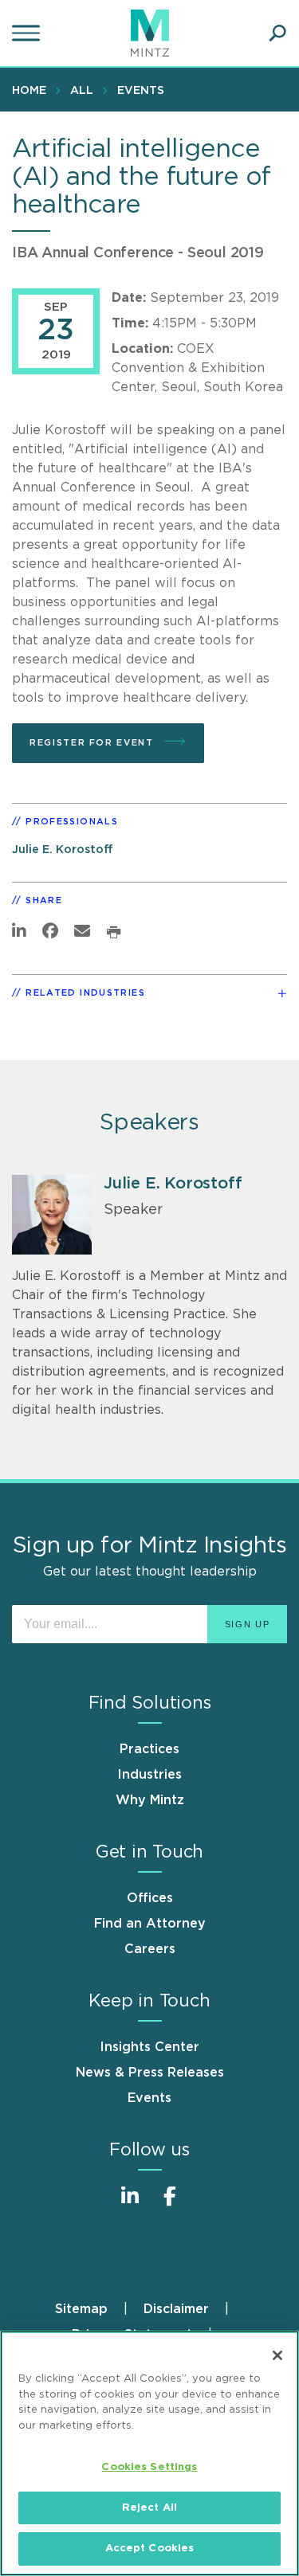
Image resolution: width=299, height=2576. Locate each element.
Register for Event (93, 743)
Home (29, 91)
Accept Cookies (150, 2549)
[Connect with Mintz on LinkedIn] (130, 2204)
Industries (149, 1775)
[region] (149, 2453)
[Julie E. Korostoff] (52, 1215)
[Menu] (28, 33)
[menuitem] (33, 90)
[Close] (277, 2355)
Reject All (149, 2508)
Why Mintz (150, 1800)
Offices (150, 1898)
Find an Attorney (150, 1924)
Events (141, 91)
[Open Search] (277, 33)
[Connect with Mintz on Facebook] (170, 2204)
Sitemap (81, 2309)
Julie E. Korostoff (63, 850)
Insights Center (149, 2047)
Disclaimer (176, 2309)
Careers (150, 1949)
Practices (149, 1749)
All (82, 91)
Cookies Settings (149, 2467)
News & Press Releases (150, 2073)
